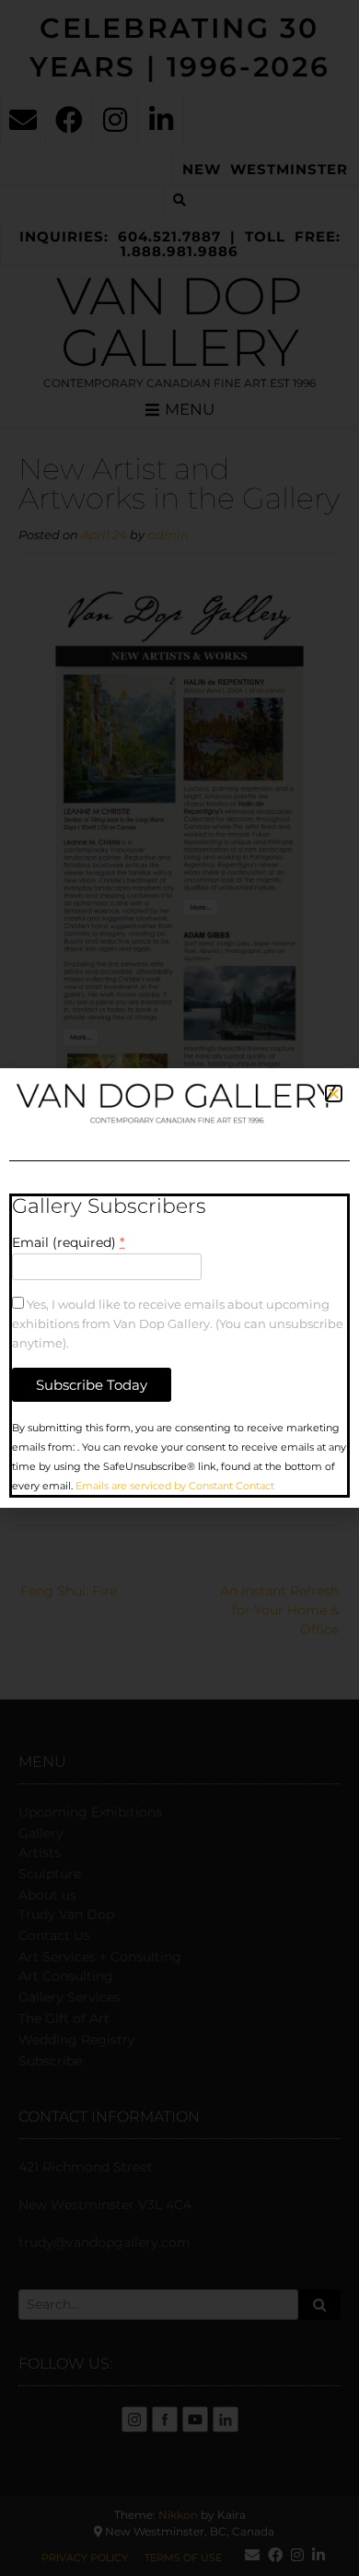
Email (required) (68, 1242)
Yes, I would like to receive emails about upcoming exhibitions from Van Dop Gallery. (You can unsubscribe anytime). (178, 1324)
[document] (179, 1288)
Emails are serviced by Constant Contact (175, 1486)
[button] (334, 1094)
